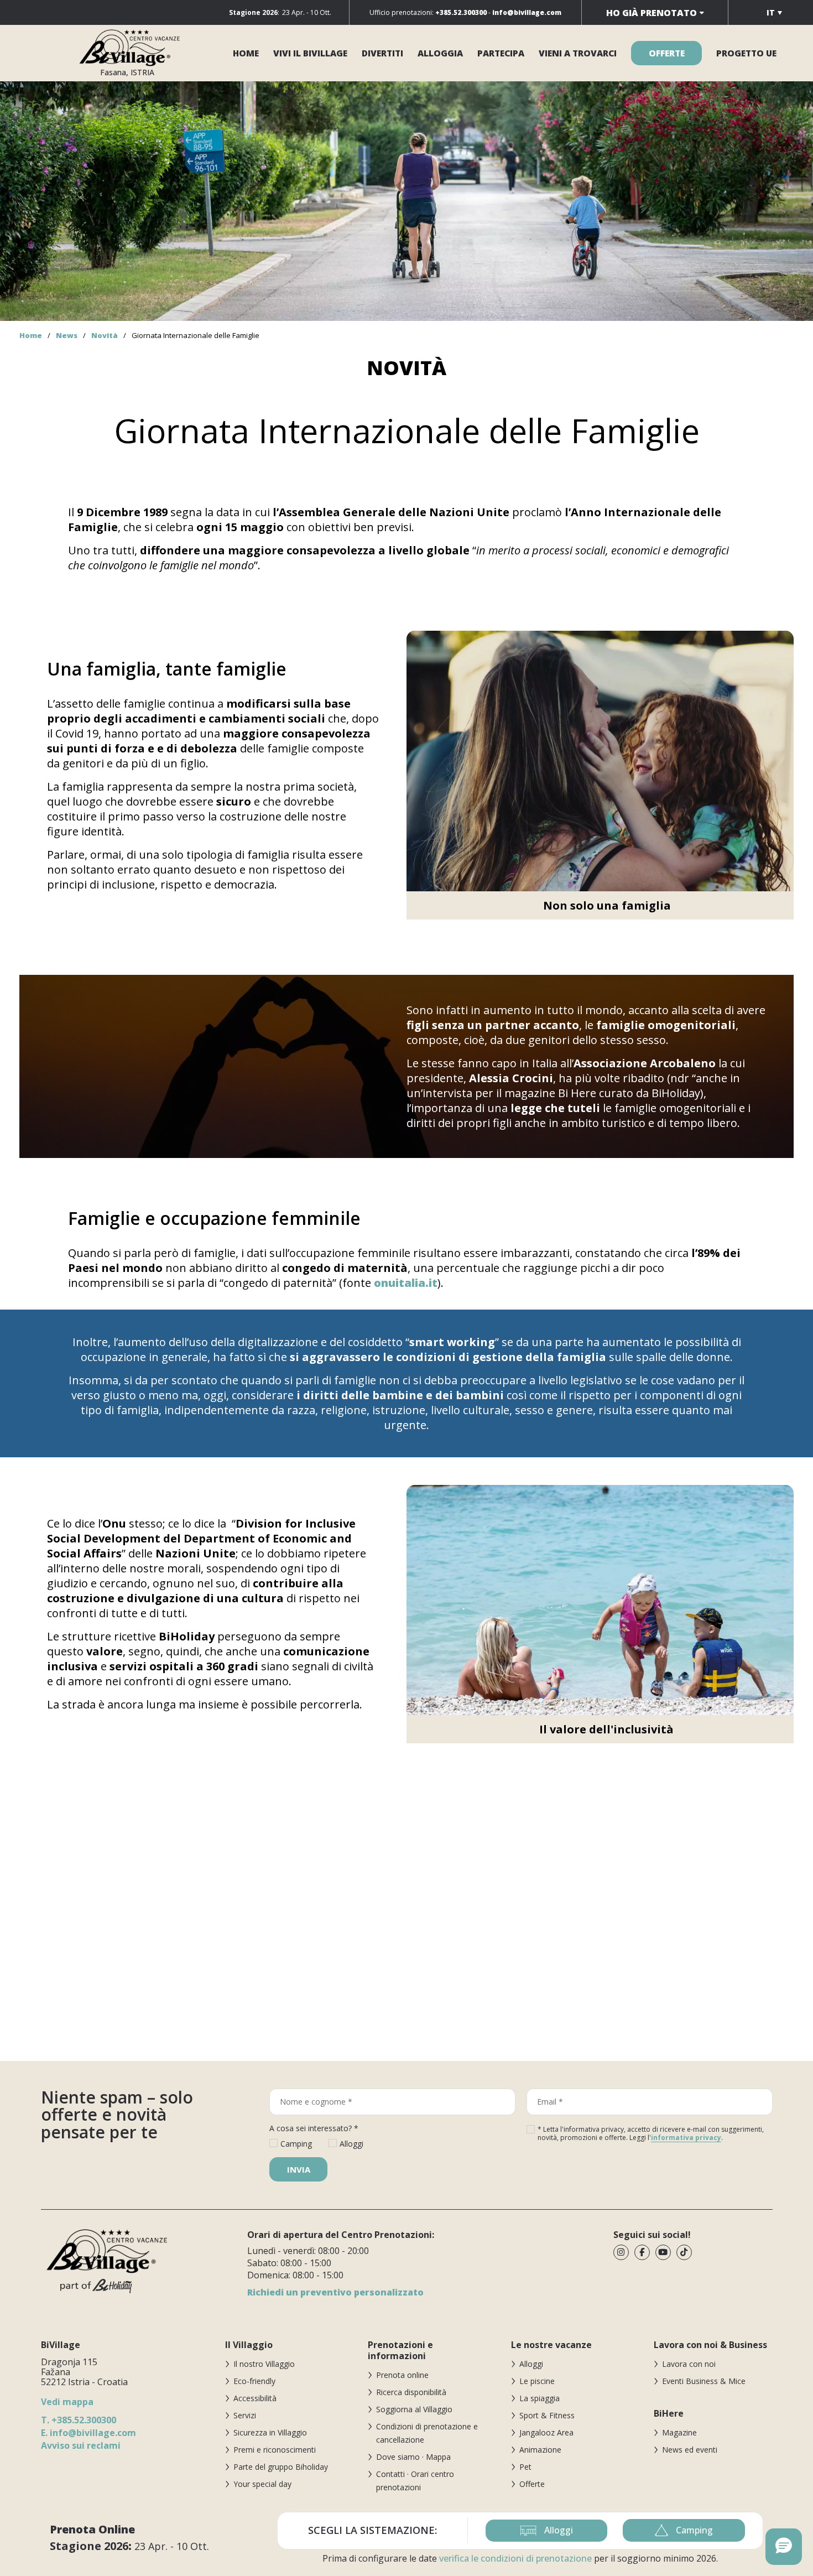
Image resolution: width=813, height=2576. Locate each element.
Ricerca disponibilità (411, 2392)
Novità (105, 335)
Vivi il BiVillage (310, 53)
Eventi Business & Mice (704, 2381)
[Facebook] (642, 2252)
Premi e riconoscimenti (275, 2450)
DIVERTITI (382, 53)
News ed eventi (690, 2450)
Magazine (679, 2432)
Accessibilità (255, 2398)
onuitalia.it (406, 1283)
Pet (525, 2467)
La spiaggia (540, 2398)
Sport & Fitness (547, 2415)
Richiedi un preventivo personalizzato (335, 2292)
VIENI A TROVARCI (578, 53)
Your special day (262, 2484)
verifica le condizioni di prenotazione (515, 2558)
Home (246, 53)
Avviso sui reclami (81, 2445)
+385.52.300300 (79, 2420)
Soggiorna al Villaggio (414, 2409)
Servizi (245, 2415)
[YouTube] (663, 2252)
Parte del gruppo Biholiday (281, 2467)
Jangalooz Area (546, 2432)
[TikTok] (684, 2252)
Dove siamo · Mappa (413, 2457)
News (67, 335)
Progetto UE (746, 53)
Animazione (540, 2450)
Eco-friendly (254, 2381)
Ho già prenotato (652, 13)
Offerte (532, 2484)
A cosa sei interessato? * (314, 2128)
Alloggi (531, 2364)
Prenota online (402, 2375)
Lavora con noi (689, 2364)
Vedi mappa (67, 2402)
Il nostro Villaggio (264, 2364)
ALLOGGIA (440, 53)
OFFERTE (667, 53)
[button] (784, 2547)
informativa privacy (686, 2138)
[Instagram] (621, 2252)
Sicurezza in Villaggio (270, 2432)
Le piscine (537, 2381)
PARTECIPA (501, 53)
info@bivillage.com (88, 2433)
